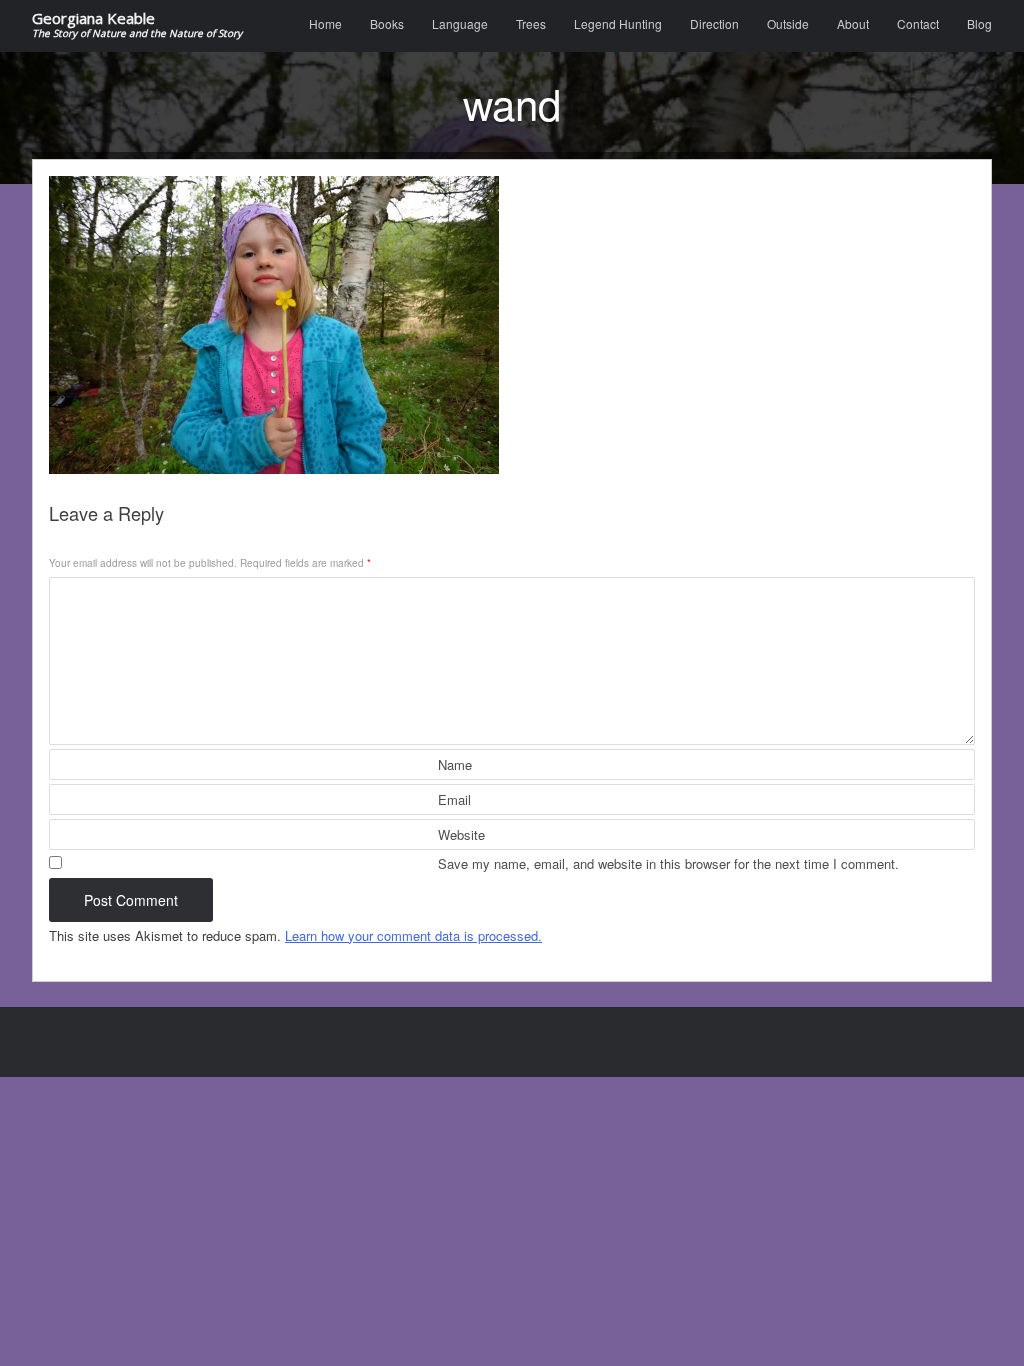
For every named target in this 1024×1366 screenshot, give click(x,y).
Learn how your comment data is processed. (413, 935)
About (853, 23)
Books (387, 23)
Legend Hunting (618, 23)
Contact (918, 23)
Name (455, 764)
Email (454, 799)
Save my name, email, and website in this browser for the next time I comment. (668, 863)
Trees (531, 23)
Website (461, 834)
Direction (714, 23)
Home (325, 23)
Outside (788, 23)
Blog (979, 23)
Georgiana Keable (137, 25)
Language (460, 23)
